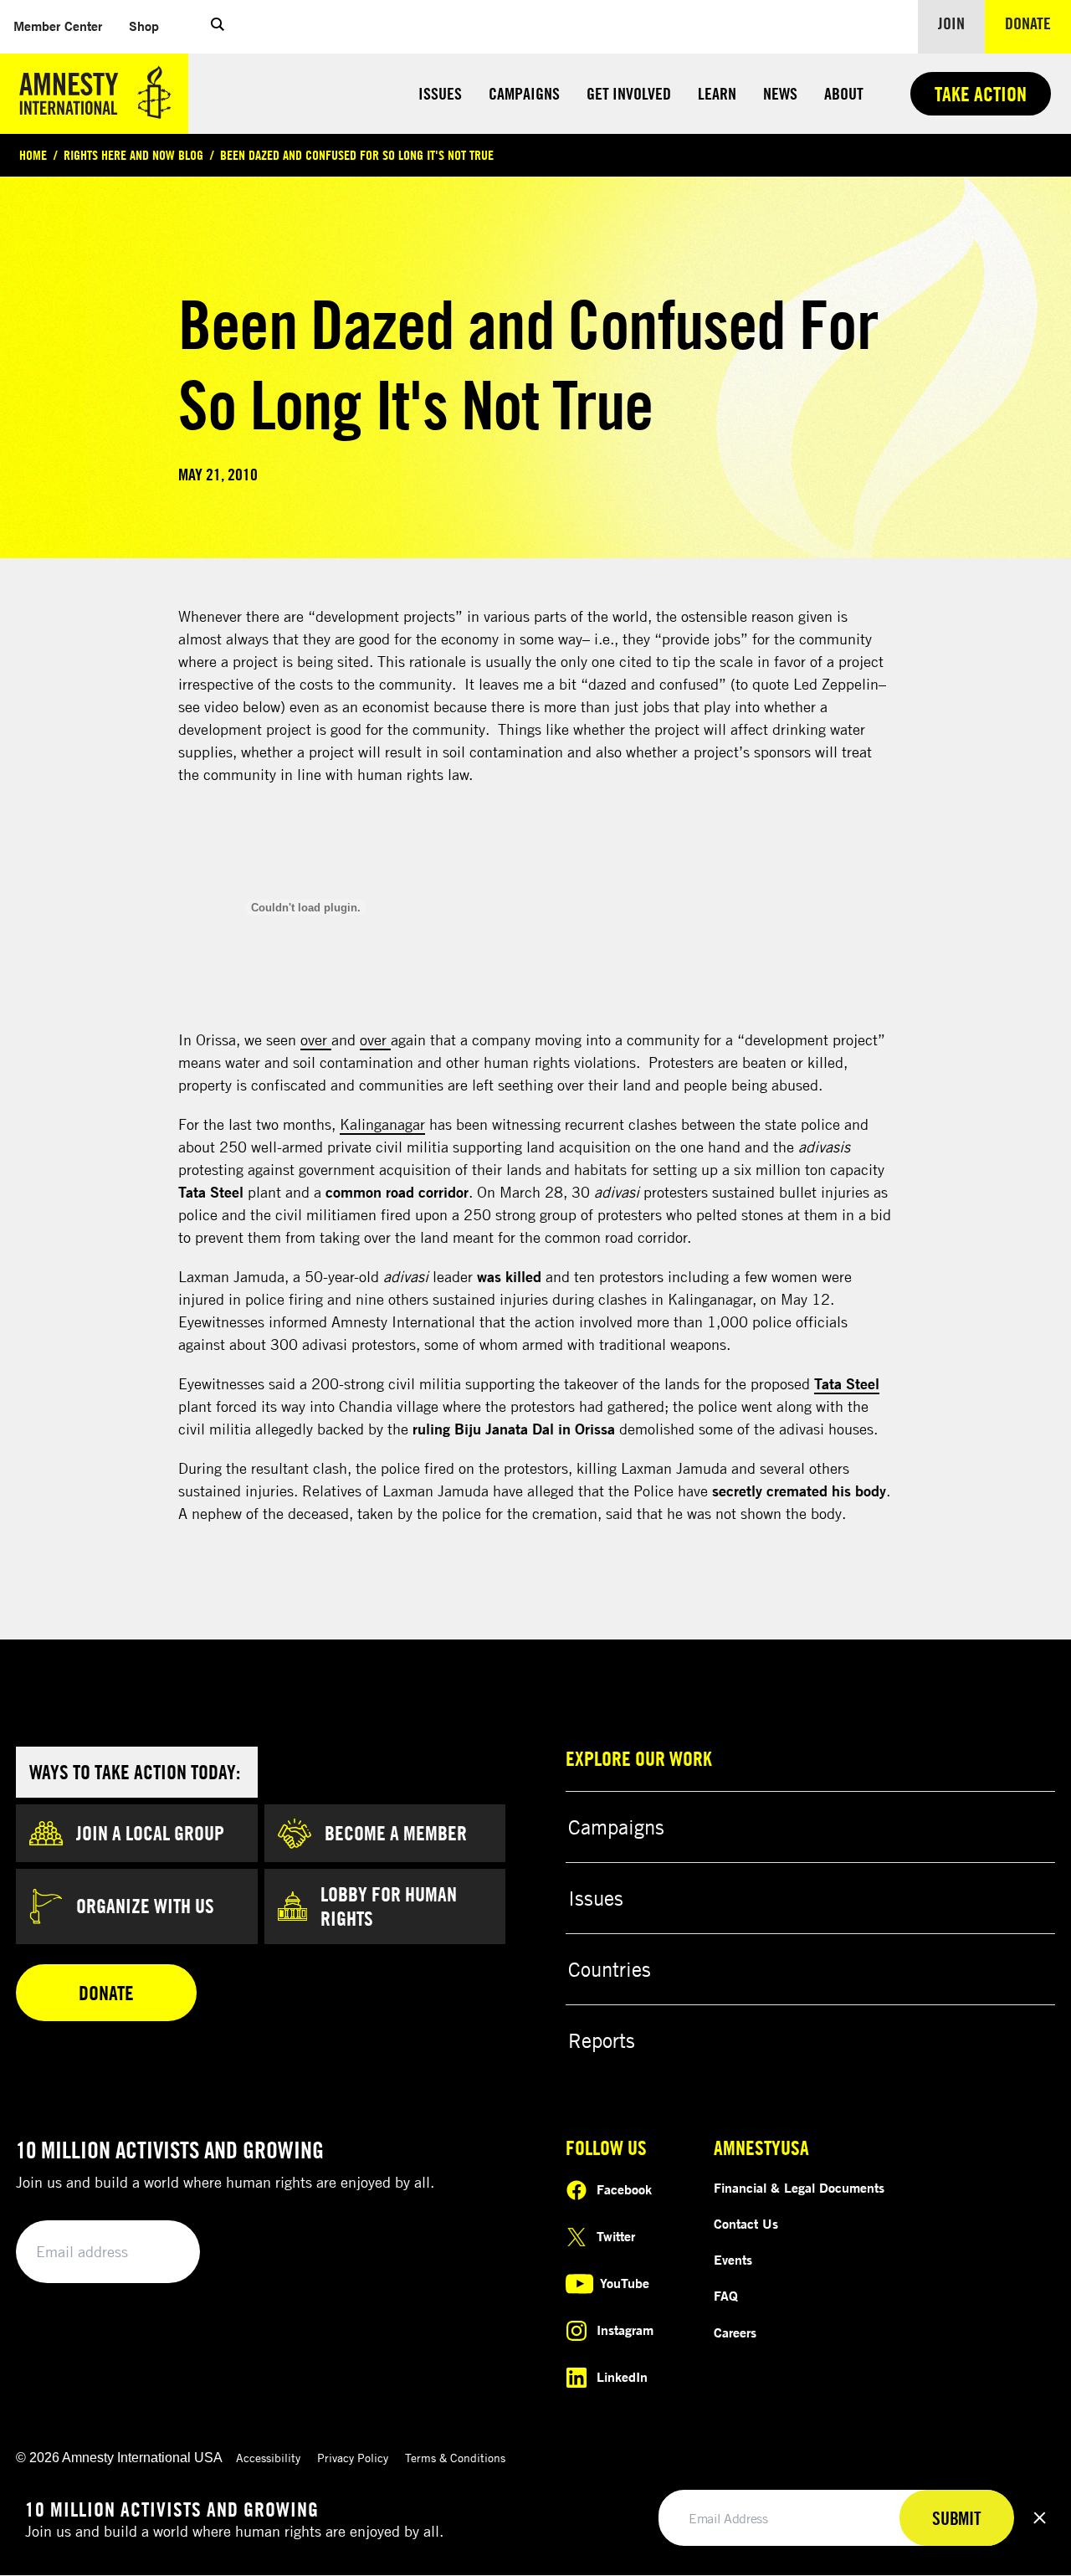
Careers (735, 2332)
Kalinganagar (382, 1124)
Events (733, 2260)
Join (951, 23)
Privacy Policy (353, 2458)
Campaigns (524, 93)
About (844, 93)
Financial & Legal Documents (799, 2188)
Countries (610, 1969)
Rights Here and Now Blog (133, 155)
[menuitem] (58, 26)
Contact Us (746, 2224)
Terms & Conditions (455, 2458)
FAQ (726, 2296)
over (316, 1039)
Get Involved (629, 93)
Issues (440, 93)
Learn (717, 93)
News (780, 93)
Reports (602, 2040)
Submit (159, 2253)
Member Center (64, 26)
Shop (151, 26)
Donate (1038, 23)
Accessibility (268, 2458)
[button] (218, 27)
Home (33, 155)
